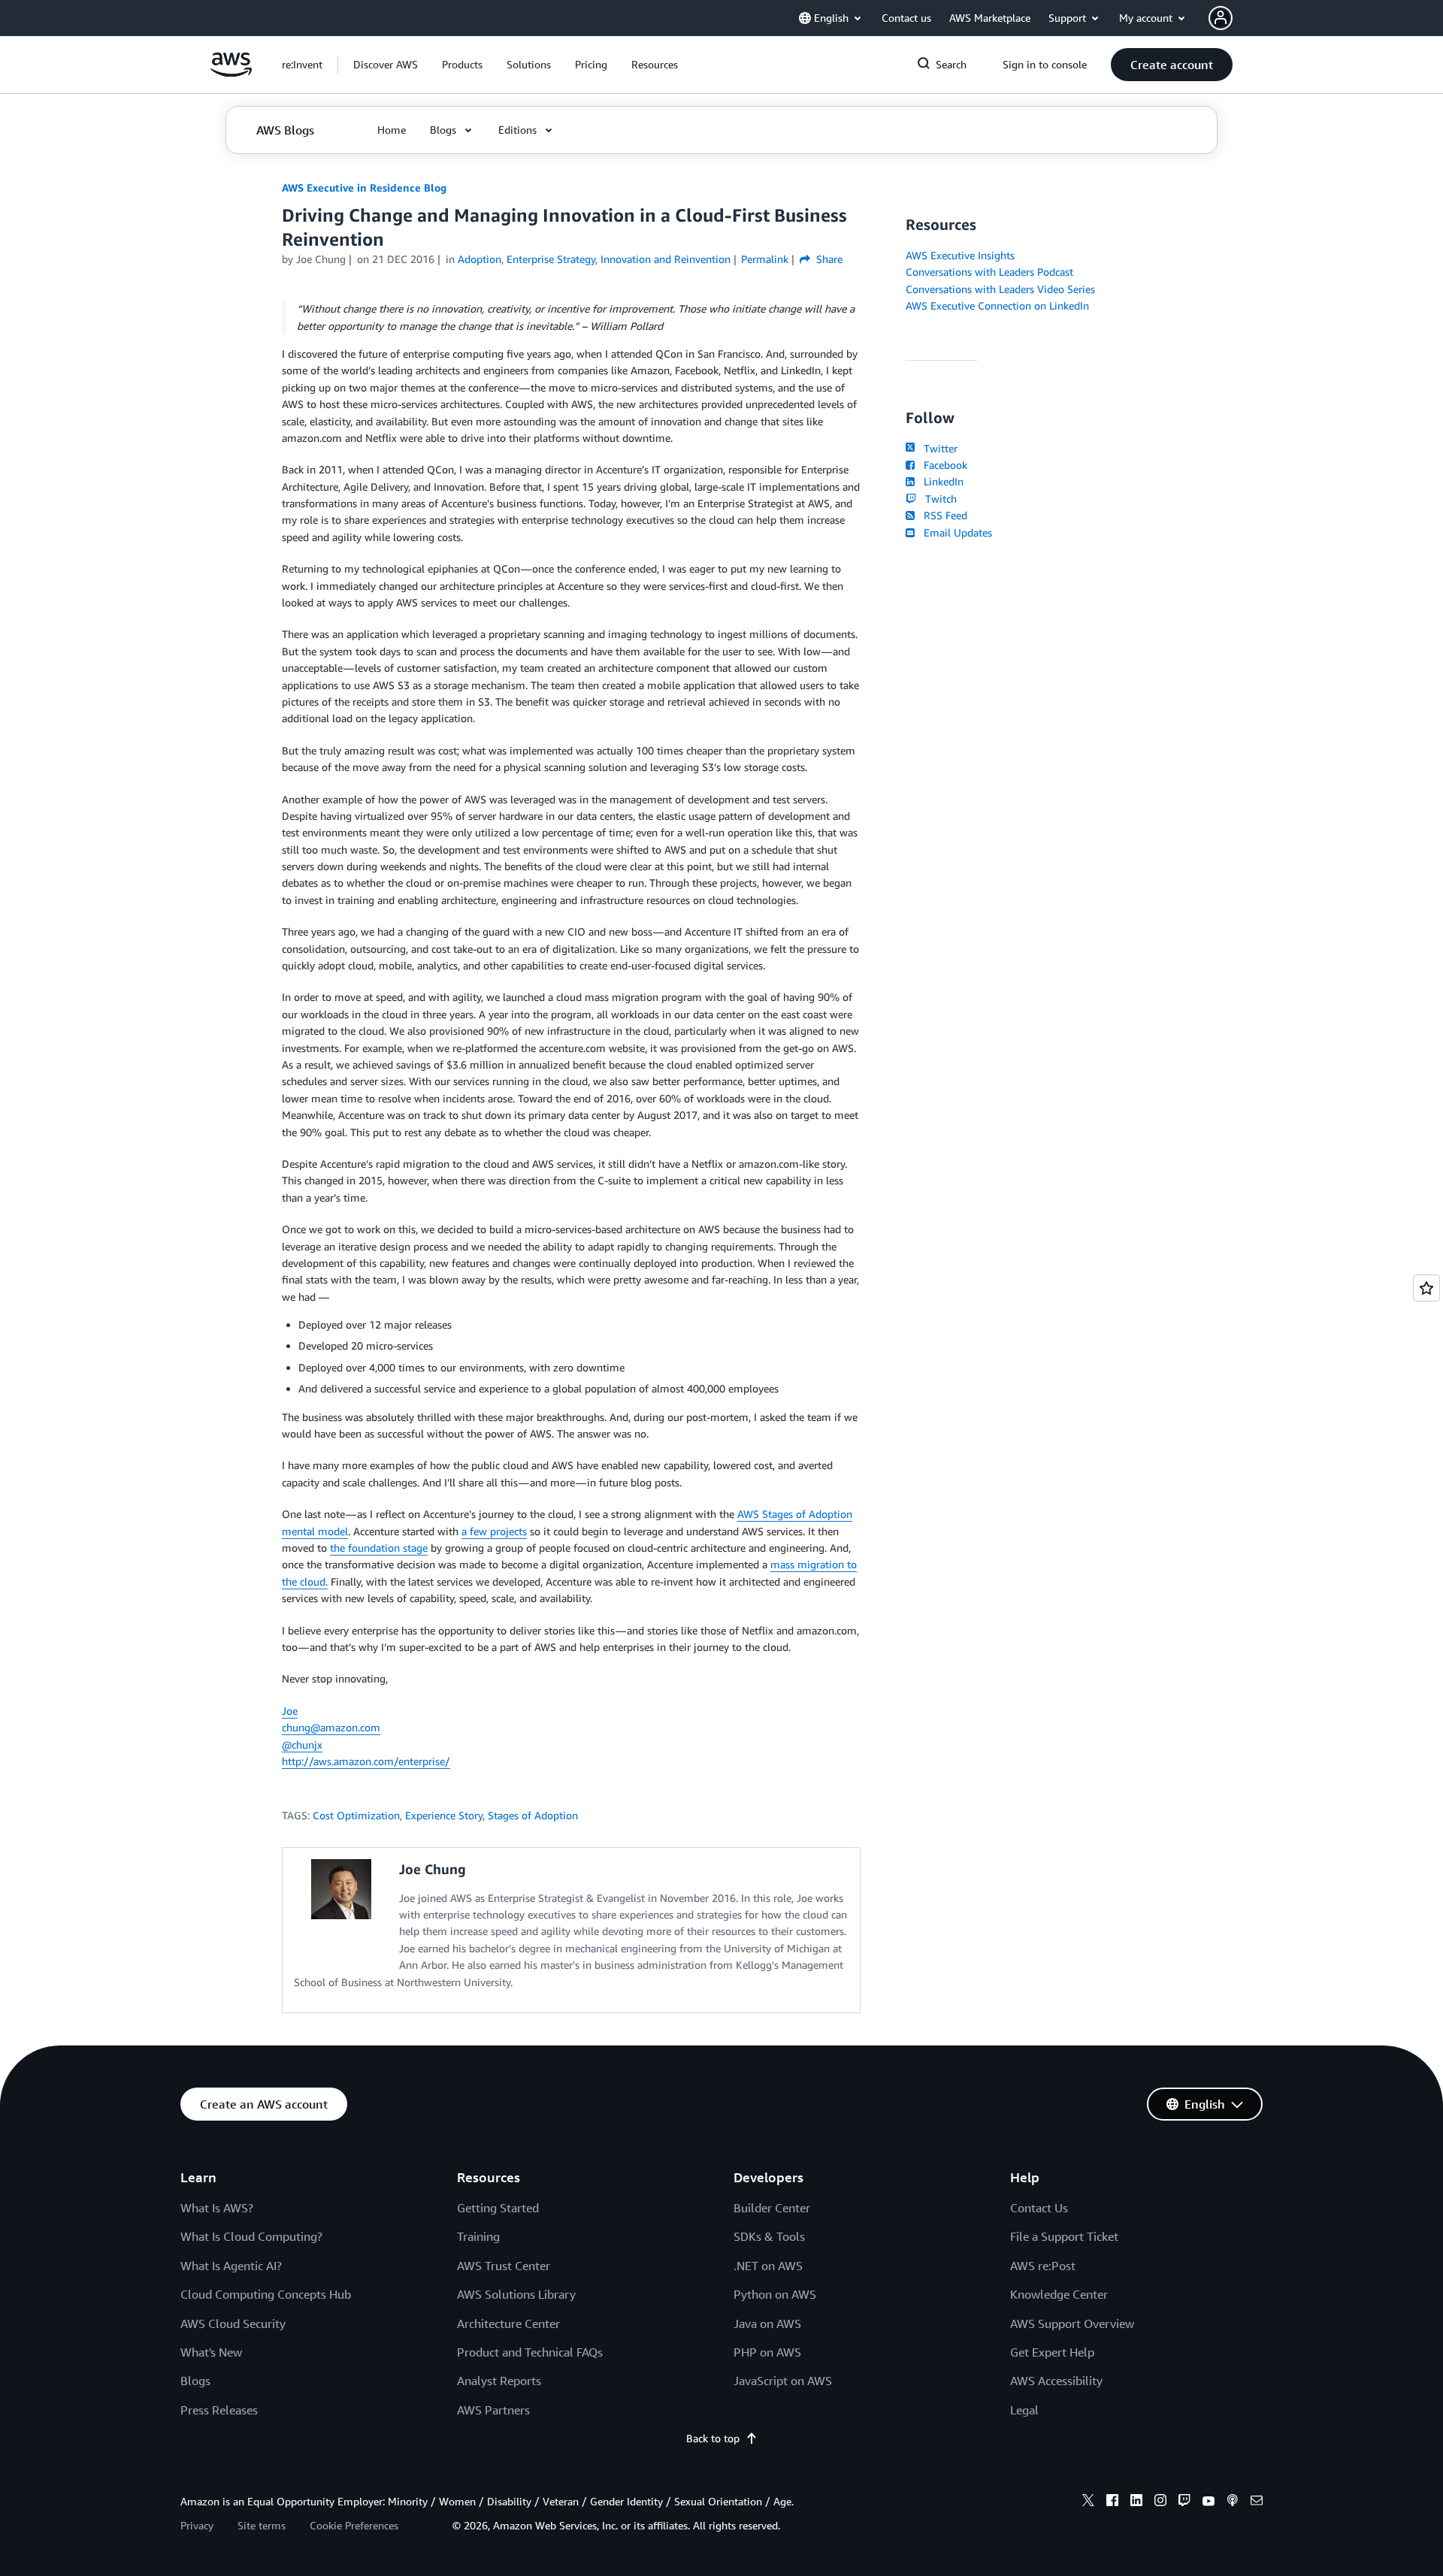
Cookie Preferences (354, 2525)
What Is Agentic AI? (231, 2266)
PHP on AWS (767, 2352)
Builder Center (772, 2208)
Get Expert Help (1052, 2352)
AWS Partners (493, 2410)
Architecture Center (508, 2324)
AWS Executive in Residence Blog (364, 187)
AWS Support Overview (1072, 2324)
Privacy (197, 2525)
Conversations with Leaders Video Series (1000, 289)
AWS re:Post (1043, 2266)
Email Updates (955, 532)
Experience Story (444, 1815)
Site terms (262, 2525)
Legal (1024, 2410)
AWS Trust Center (504, 2266)
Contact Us (1039, 2208)
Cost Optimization (356, 1815)
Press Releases (219, 2410)
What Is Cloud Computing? (251, 2236)
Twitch (938, 499)
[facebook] (1112, 2502)
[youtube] (1209, 2502)
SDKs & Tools (769, 2236)
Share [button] (828, 259)
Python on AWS (775, 2294)
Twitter (938, 448)
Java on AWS (767, 2324)
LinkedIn (941, 481)
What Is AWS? (217, 2208)
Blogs (195, 2381)
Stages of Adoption (533, 1815)
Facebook (942, 465)
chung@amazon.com (331, 1727)
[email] (1257, 2502)
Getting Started (498, 2208)
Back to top (713, 2438)
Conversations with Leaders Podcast (989, 272)
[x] (1088, 2502)
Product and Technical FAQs (530, 2352)
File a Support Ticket (1064, 2236)
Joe (290, 1711)
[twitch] (1184, 2502)
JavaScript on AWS (783, 2381)
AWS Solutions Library (516, 2294)
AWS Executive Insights (960, 255)
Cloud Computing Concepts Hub (266, 2294)
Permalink (765, 259)
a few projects (494, 1531)
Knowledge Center (1059, 2294)
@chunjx (302, 1745)
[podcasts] (1233, 2502)
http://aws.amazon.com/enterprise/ (366, 1761)
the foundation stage (379, 1548)
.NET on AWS (768, 2266)
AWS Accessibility (1056, 2381)
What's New (211, 2352)
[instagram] (1160, 2502)
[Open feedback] (1426, 1288)
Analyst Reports (499, 2381)
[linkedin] (1136, 2502)
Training (478, 2236)
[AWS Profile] (1221, 18)
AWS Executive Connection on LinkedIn (997, 305)
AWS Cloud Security (233, 2324)
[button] (386, 65)
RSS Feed (942, 515)
